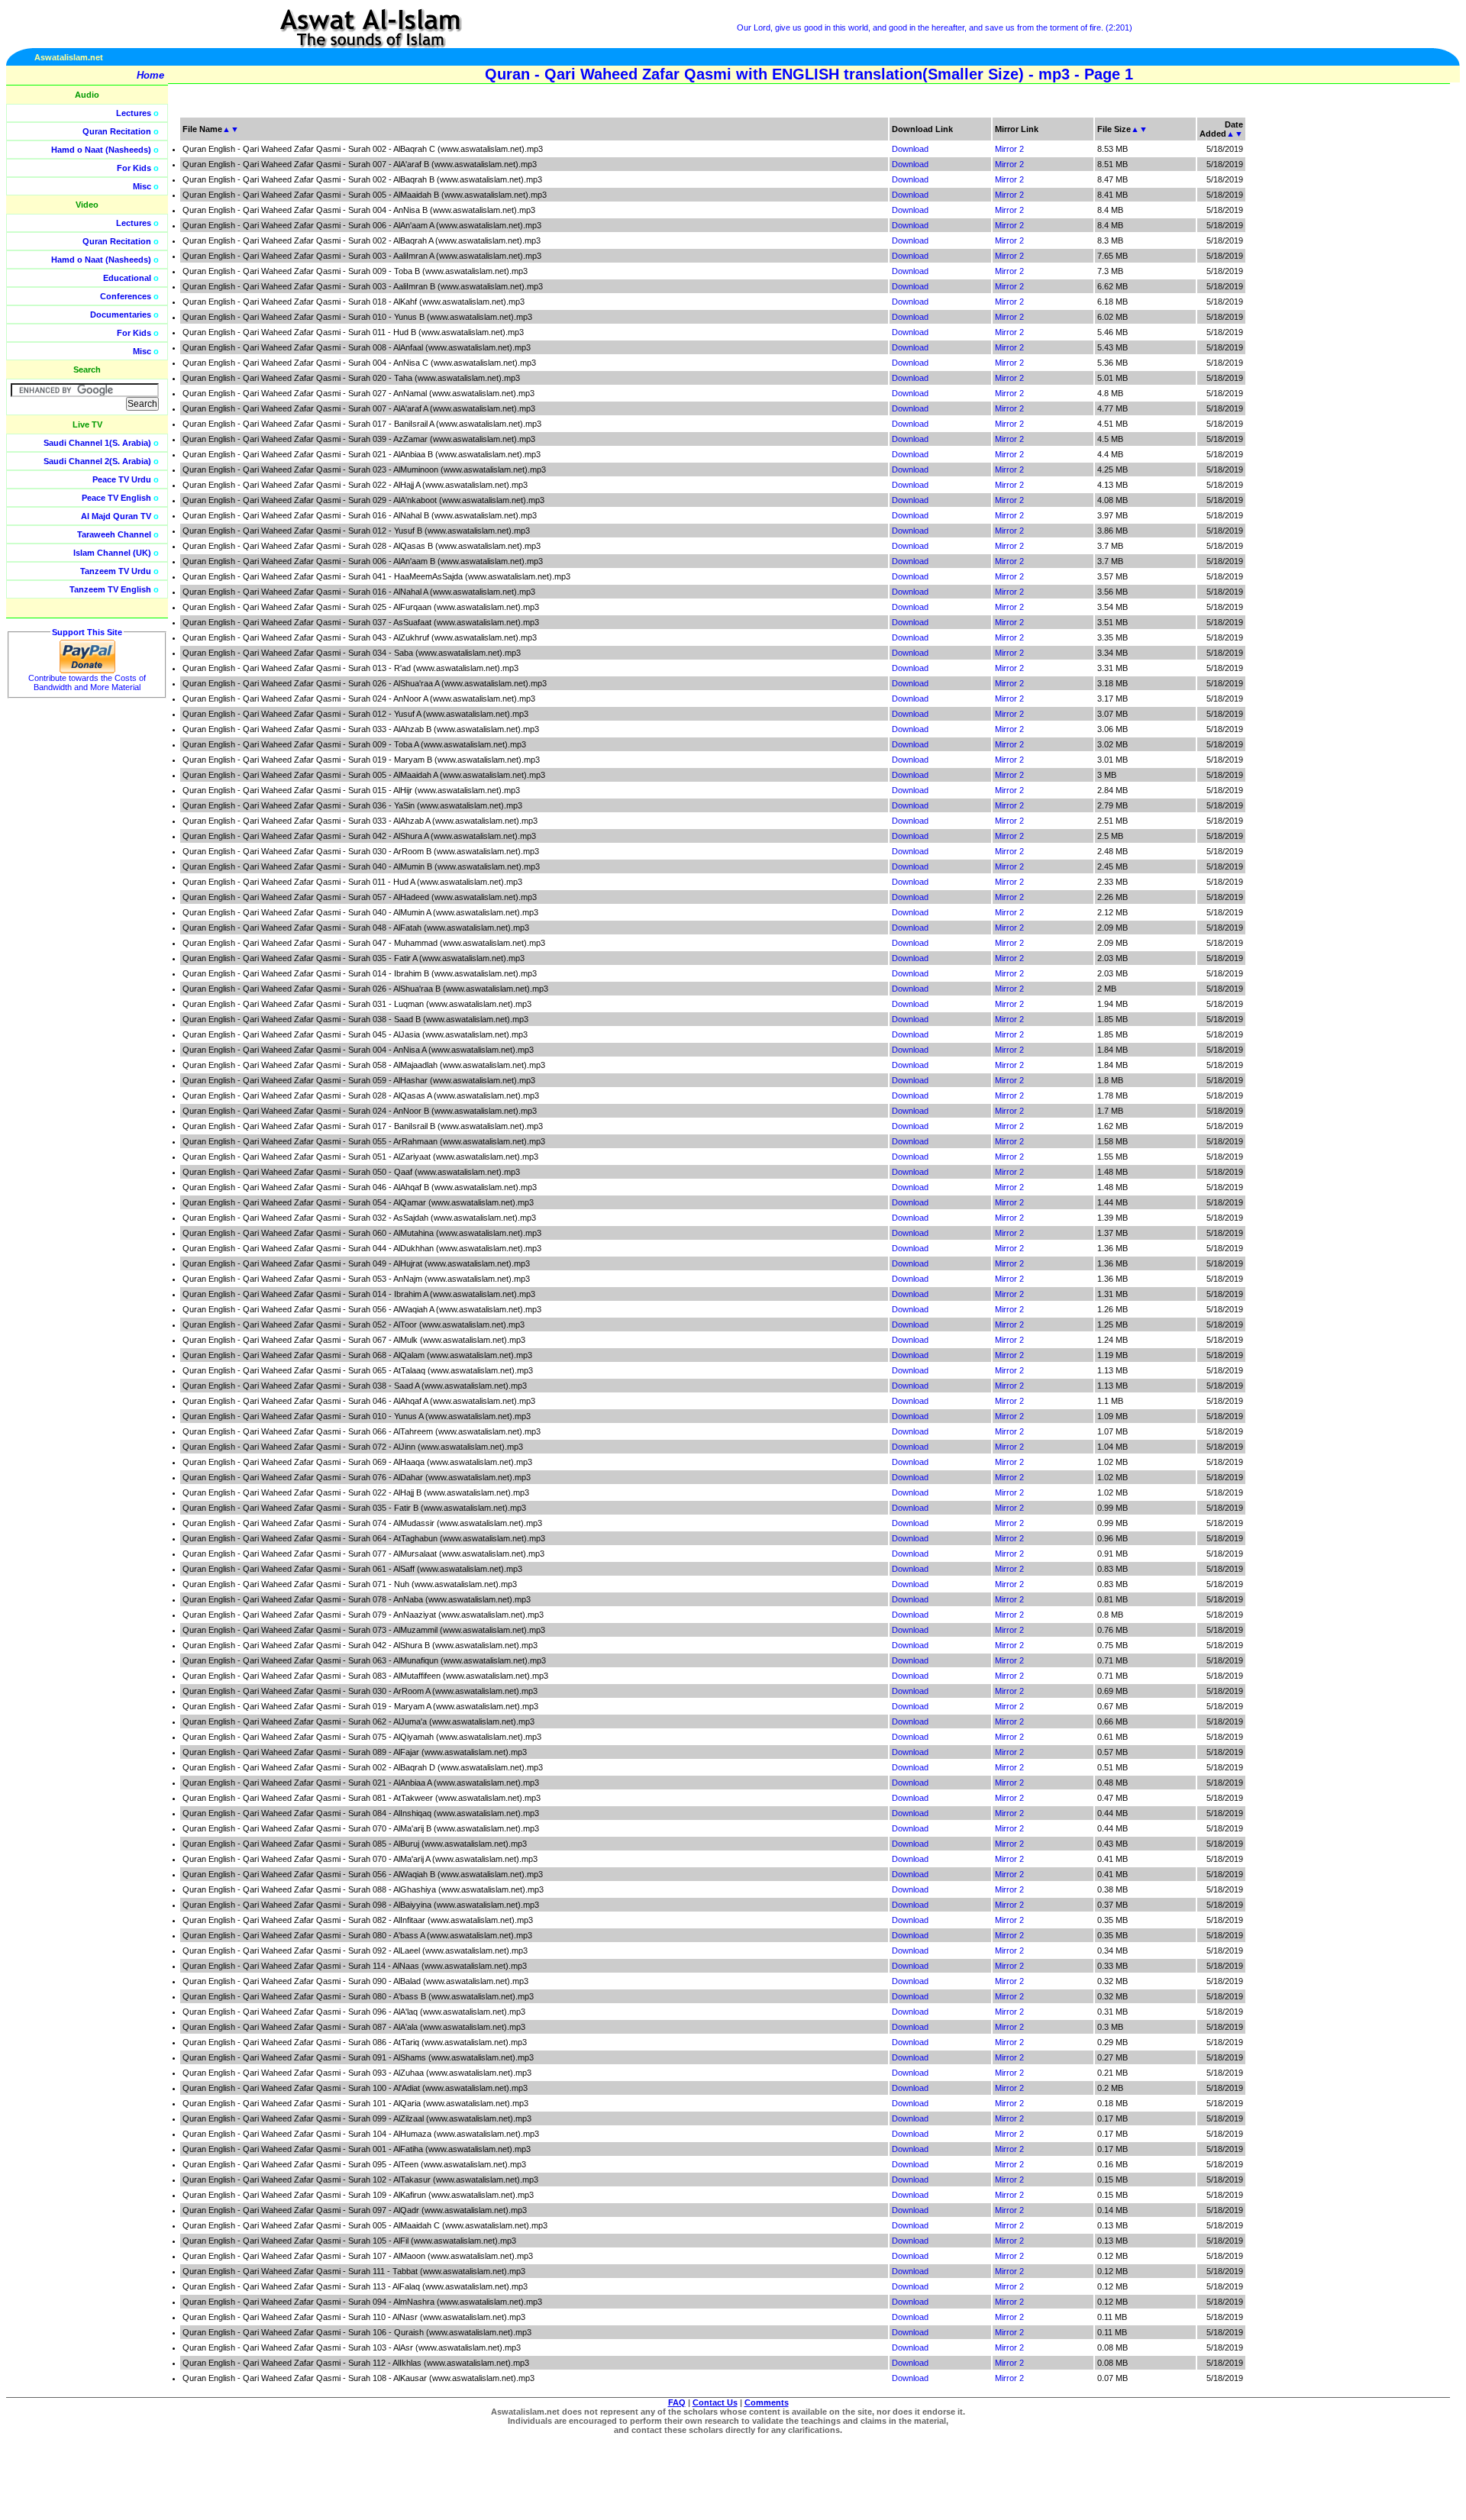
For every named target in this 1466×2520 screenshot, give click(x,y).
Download (910, 149)
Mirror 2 (1009, 149)
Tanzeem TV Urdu (116, 571)
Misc (142, 186)
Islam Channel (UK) (112, 553)
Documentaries (121, 315)
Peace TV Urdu (122, 479)
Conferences (126, 296)
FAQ (677, 2402)
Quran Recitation (117, 131)
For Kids (134, 168)
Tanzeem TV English (110, 589)
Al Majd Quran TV (116, 516)
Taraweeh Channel (114, 534)
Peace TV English (116, 498)
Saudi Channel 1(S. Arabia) (97, 443)
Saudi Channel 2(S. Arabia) (97, 461)
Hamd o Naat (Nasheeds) (101, 150)
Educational (127, 278)
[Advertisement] (1393, 344)
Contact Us (715, 2402)
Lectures (134, 113)
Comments (767, 2402)
